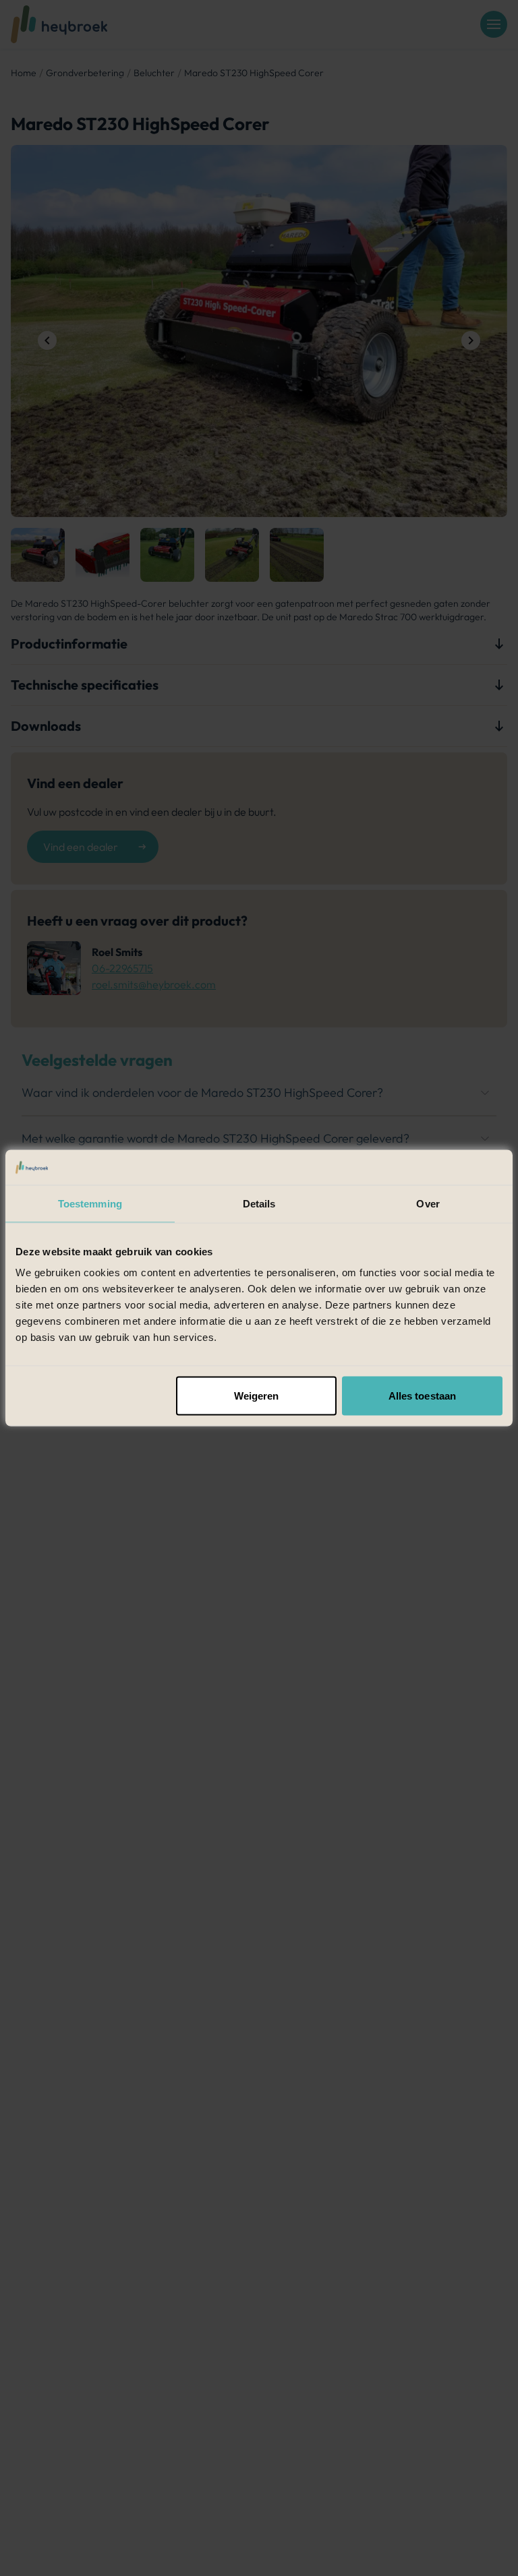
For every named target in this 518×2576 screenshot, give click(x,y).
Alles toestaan (422, 1396)
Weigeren (257, 1396)
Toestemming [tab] (90, 1203)
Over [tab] (428, 1203)
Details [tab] (259, 1203)
